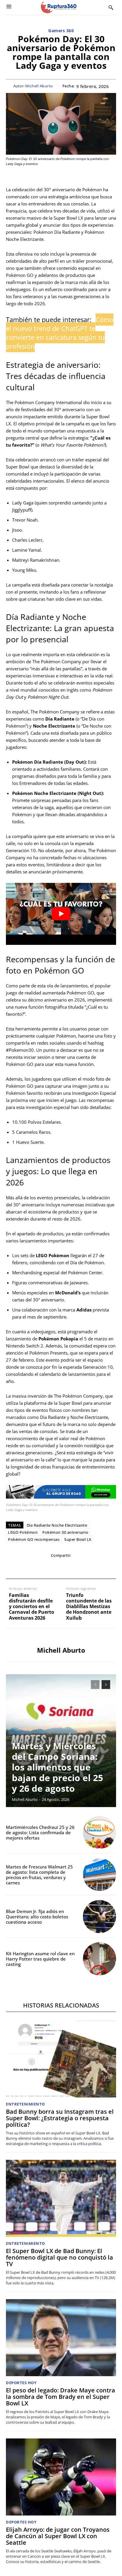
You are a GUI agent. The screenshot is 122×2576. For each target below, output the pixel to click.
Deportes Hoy (21, 2383)
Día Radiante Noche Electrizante (57, 1525)
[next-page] (106, 1685)
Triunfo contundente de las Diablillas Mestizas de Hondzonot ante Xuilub (89, 1607)
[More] (102, 1567)
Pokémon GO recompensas (34, 1539)
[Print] (74, 1567)
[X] (33, 1567)
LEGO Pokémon (23, 1532)
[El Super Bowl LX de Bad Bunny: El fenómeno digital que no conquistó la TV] (61, 2198)
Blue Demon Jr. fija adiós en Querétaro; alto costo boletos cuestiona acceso (37, 1917)
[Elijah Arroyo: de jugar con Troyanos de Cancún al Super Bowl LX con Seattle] (61, 2477)
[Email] (61, 1567)
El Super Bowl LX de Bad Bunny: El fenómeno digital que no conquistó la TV (60, 2257)
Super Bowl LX (78, 1539)
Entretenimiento (25, 2104)
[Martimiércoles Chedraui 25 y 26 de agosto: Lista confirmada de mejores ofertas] (99, 1832)
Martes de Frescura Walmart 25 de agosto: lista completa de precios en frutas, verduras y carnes (39, 1875)
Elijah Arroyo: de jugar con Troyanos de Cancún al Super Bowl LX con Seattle (58, 2536)
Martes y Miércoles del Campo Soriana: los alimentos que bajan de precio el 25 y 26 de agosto (57, 1767)
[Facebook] (20, 1567)
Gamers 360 (61, 31)
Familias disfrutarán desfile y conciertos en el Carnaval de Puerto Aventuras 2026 (32, 1607)
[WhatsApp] (47, 1567)
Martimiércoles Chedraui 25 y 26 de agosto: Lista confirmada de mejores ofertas (40, 1832)
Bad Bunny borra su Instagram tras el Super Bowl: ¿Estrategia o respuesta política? (60, 2118)
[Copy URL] (88, 1567)
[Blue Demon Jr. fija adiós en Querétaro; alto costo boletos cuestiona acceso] (99, 1917)
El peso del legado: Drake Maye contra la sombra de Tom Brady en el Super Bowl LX (61, 2397)
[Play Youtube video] (61, 914)
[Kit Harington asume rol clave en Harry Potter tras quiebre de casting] (99, 1959)
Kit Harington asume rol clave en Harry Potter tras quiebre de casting (40, 1959)
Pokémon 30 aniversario (65, 1532)
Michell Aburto (39, 86)
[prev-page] (95, 1685)
